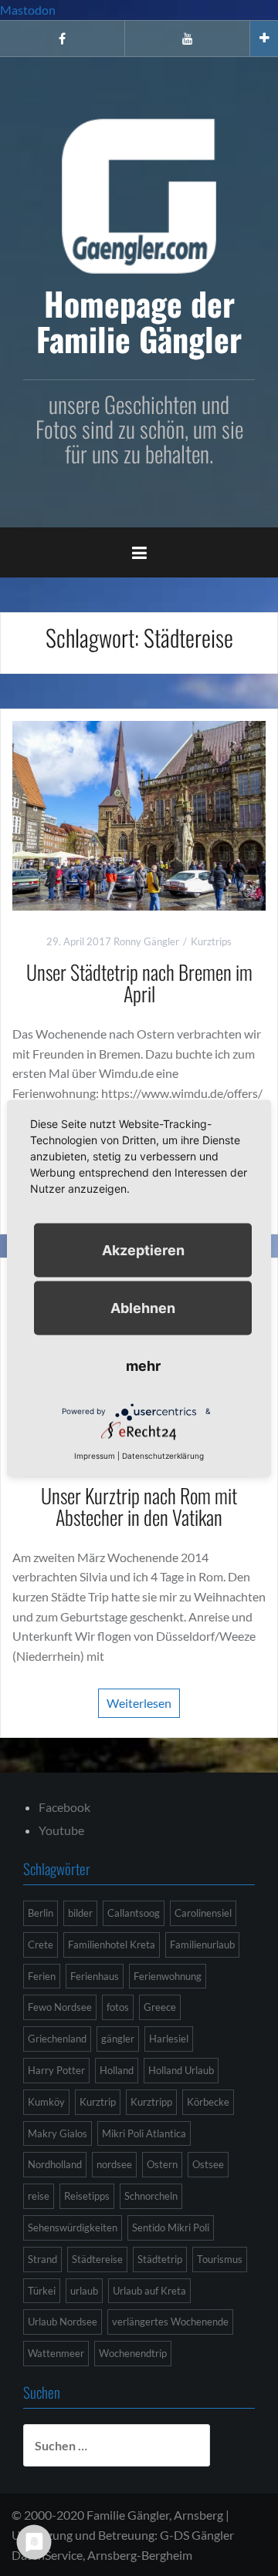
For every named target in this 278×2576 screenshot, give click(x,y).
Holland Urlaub (181, 2070)
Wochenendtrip (133, 2353)
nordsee (114, 2164)
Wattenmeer (56, 2353)
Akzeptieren (143, 1249)
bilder (80, 1913)
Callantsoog (134, 1913)
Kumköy (46, 2102)
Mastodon (28, 10)
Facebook (64, 1807)
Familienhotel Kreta (112, 1945)
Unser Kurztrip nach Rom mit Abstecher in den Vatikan (139, 1507)
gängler (118, 2039)
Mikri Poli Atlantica (144, 2133)
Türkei (42, 2291)
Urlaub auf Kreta (149, 2291)
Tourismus (220, 2259)
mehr (143, 1365)
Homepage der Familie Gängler (139, 321)
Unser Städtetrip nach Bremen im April (139, 983)
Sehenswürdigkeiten (73, 2227)
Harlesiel (169, 2039)
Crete (41, 1945)
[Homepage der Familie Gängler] (139, 194)
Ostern (162, 2164)
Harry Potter (56, 2070)
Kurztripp (151, 2102)
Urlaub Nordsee (63, 2322)
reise (39, 2196)
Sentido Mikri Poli (171, 2227)
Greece (160, 2007)
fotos (118, 2007)
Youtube (61, 1830)
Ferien (42, 1976)
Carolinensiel (203, 1913)
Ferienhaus (95, 1976)
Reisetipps (87, 2196)
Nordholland (55, 2164)
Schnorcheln (151, 2196)
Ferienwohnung (168, 1976)
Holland (117, 2070)
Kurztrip (98, 2102)
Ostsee (208, 2164)
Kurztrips (211, 941)
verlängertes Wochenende (170, 2322)
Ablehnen (143, 1307)
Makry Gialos (58, 2133)
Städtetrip (160, 2259)
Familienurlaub (202, 1945)
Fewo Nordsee (60, 2007)
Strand (42, 2259)
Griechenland (57, 2039)
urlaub (84, 2291)
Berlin (41, 1913)
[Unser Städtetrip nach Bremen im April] (139, 814)
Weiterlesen (139, 1703)
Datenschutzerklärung (163, 1455)
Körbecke (208, 2102)
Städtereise (97, 2259)
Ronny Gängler (146, 941)
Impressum (95, 1455)
